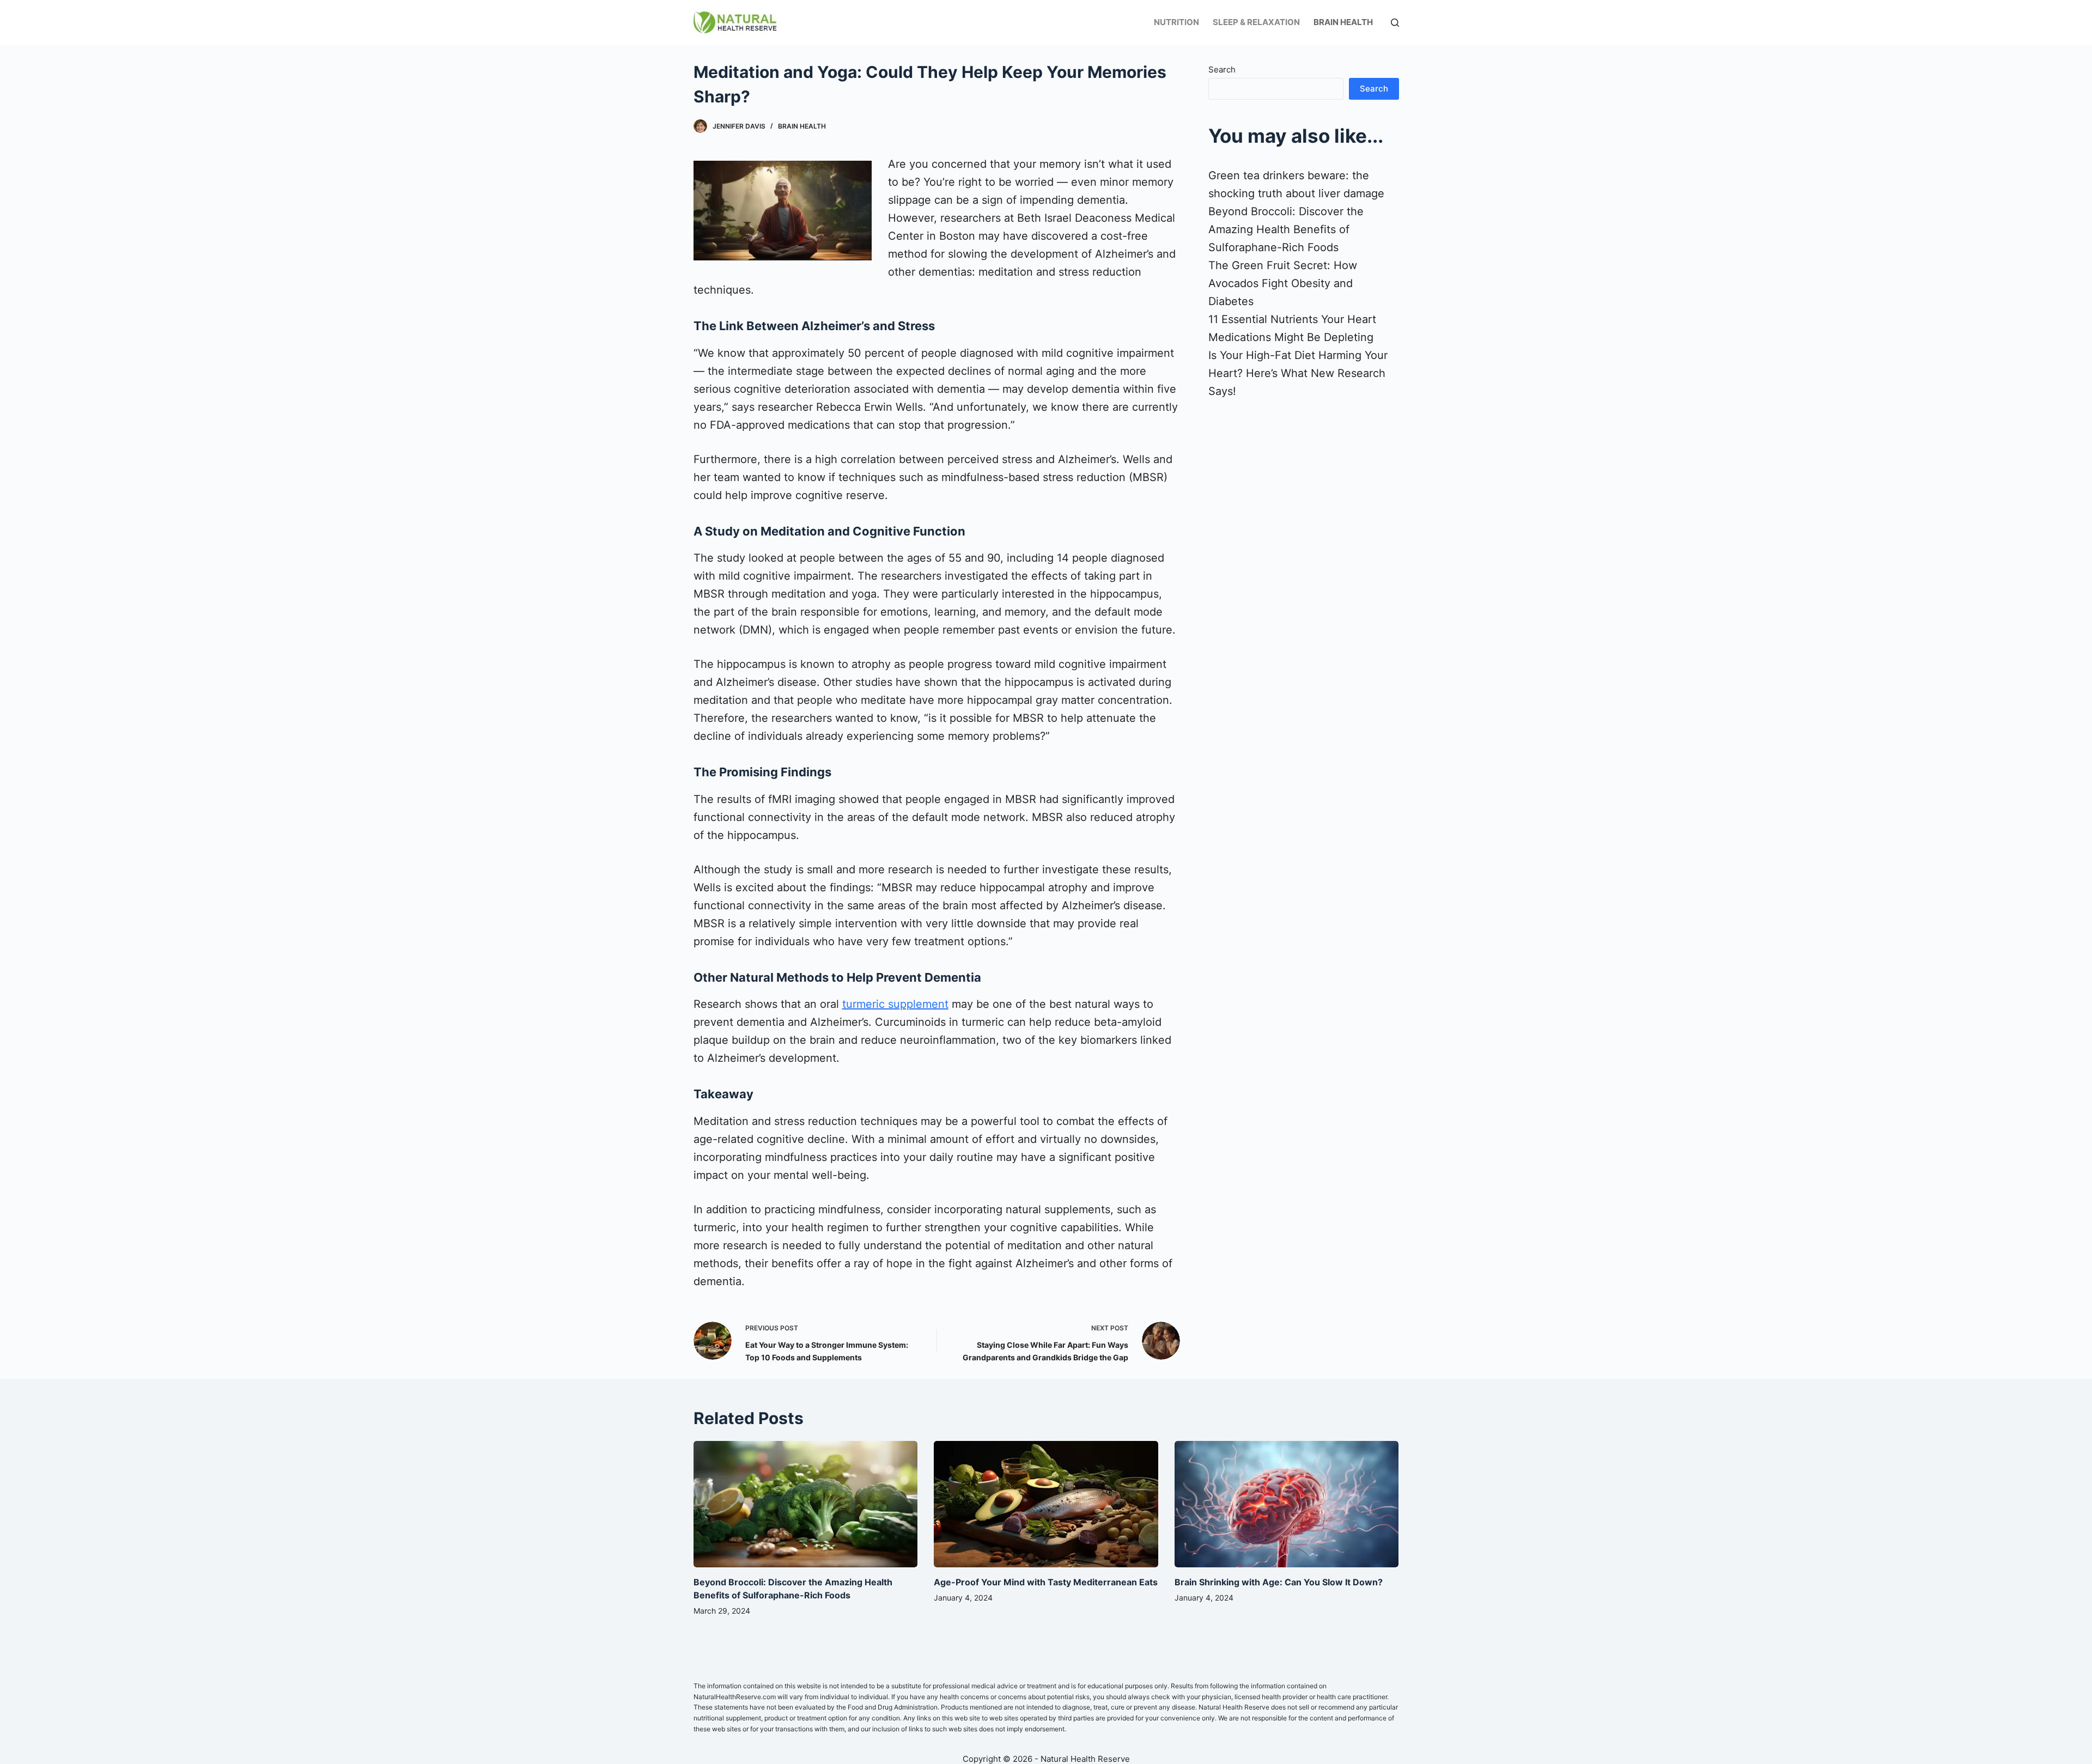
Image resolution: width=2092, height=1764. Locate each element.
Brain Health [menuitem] (1343, 22)
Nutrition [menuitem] (1176, 22)
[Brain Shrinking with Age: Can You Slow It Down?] (1287, 1504)
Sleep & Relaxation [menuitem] (1256, 22)
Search (1222, 69)
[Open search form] (1395, 23)
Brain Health (802, 126)
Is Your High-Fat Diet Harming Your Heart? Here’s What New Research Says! (1298, 373)
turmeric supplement (895, 1004)
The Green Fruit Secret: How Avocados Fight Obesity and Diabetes (1283, 283)
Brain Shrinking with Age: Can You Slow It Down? (1279, 1582)
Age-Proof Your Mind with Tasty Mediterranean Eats (1046, 1582)
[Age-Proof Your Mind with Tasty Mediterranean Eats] (1046, 1504)
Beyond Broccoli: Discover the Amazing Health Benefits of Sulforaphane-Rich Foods (1286, 229)
